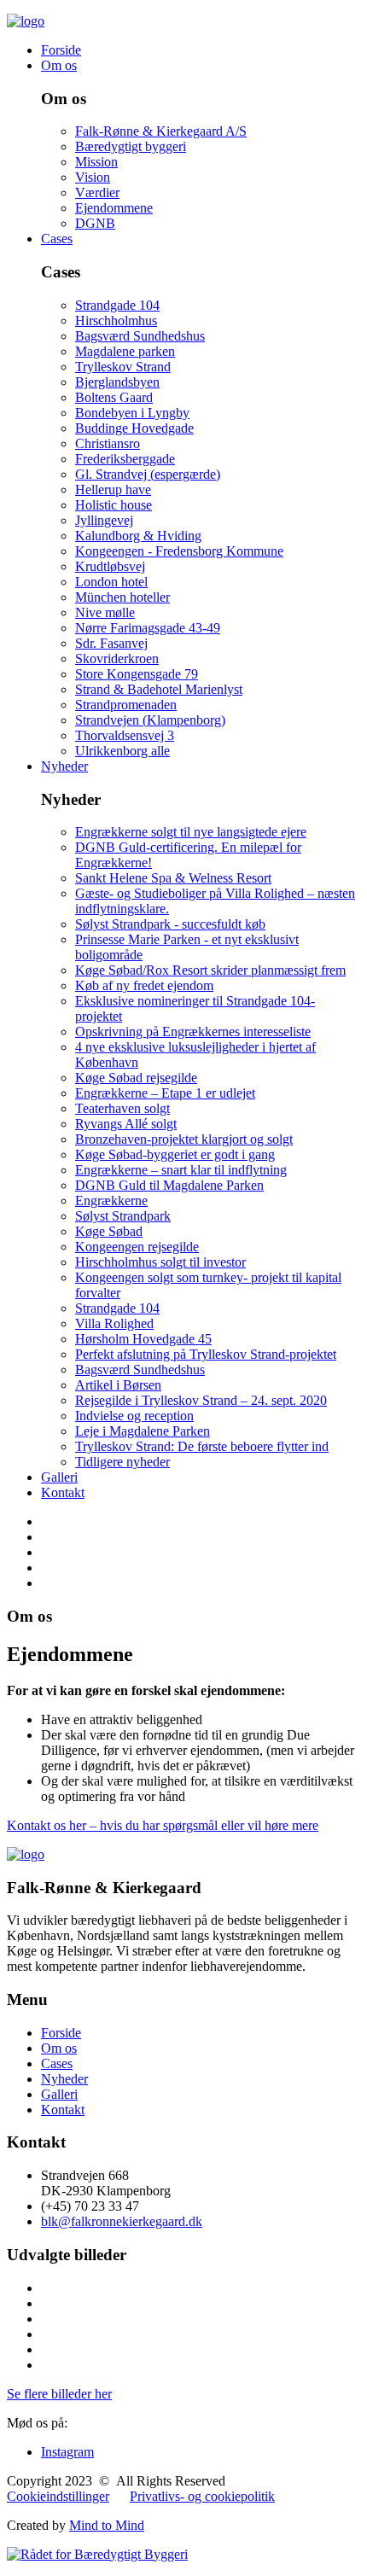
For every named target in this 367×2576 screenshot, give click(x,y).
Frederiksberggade (125, 459)
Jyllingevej (104, 520)
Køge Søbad (109, 1231)
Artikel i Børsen (118, 1385)
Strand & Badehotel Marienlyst (159, 689)
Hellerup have (113, 490)
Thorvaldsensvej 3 (125, 735)
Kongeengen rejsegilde (137, 1247)
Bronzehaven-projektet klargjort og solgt (184, 1139)
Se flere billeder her (59, 2394)
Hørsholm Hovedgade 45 (143, 1339)
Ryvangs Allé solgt (126, 1124)
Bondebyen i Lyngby (132, 413)
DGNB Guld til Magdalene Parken (169, 1185)
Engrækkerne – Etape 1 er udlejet (165, 1093)
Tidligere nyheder (122, 1462)
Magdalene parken (125, 351)
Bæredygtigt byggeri (131, 146)
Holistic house (114, 505)
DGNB (95, 223)
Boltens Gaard (114, 397)
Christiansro (108, 443)
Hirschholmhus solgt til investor (160, 1262)
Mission (96, 162)
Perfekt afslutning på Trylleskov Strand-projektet (206, 1354)
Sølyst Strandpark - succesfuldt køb (170, 924)
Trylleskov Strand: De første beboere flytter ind (202, 1446)
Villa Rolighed (114, 1323)
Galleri (59, 1477)
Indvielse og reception (134, 1416)
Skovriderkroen (117, 659)
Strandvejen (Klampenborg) (150, 720)
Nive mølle (105, 612)
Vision (93, 177)
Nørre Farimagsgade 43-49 (148, 628)
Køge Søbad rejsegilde (136, 1078)
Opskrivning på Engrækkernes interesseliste (193, 1032)
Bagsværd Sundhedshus (140, 336)
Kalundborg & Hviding (138, 536)
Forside (61, 50)
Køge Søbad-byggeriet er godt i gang (175, 1154)
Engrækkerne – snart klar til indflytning (181, 1170)
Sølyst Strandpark (123, 1216)
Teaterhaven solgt (122, 1108)
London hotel (111, 582)
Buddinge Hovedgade (134, 428)
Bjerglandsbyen (117, 382)
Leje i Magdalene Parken (143, 1431)
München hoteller (122, 597)
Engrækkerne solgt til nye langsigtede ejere (191, 832)
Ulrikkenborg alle (122, 751)
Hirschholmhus (116, 321)
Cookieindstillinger (58, 2496)
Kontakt (63, 1492)
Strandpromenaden (126, 705)
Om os (59, 65)
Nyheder (64, 766)
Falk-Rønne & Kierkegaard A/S (161, 131)
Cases (57, 239)
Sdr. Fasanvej (111, 643)
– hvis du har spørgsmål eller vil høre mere (163, 1825)
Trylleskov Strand (123, 367)
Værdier (97, 192)
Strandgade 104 (117, 305)
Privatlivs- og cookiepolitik (202, 2496)
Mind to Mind (107, 2525)
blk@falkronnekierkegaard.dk (122, 2221)
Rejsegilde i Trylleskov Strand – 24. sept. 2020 (201, 1400)
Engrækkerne (111, 1201)
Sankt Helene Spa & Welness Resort (173, 878)
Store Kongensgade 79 (137, 674)
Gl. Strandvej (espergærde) (148, 474)
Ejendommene (114, 208)
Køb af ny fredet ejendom (144, 985)
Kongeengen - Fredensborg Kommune (179, 551)
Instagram (67, 2452)
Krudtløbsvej (110, 566)
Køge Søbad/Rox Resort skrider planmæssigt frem (210, 970)
